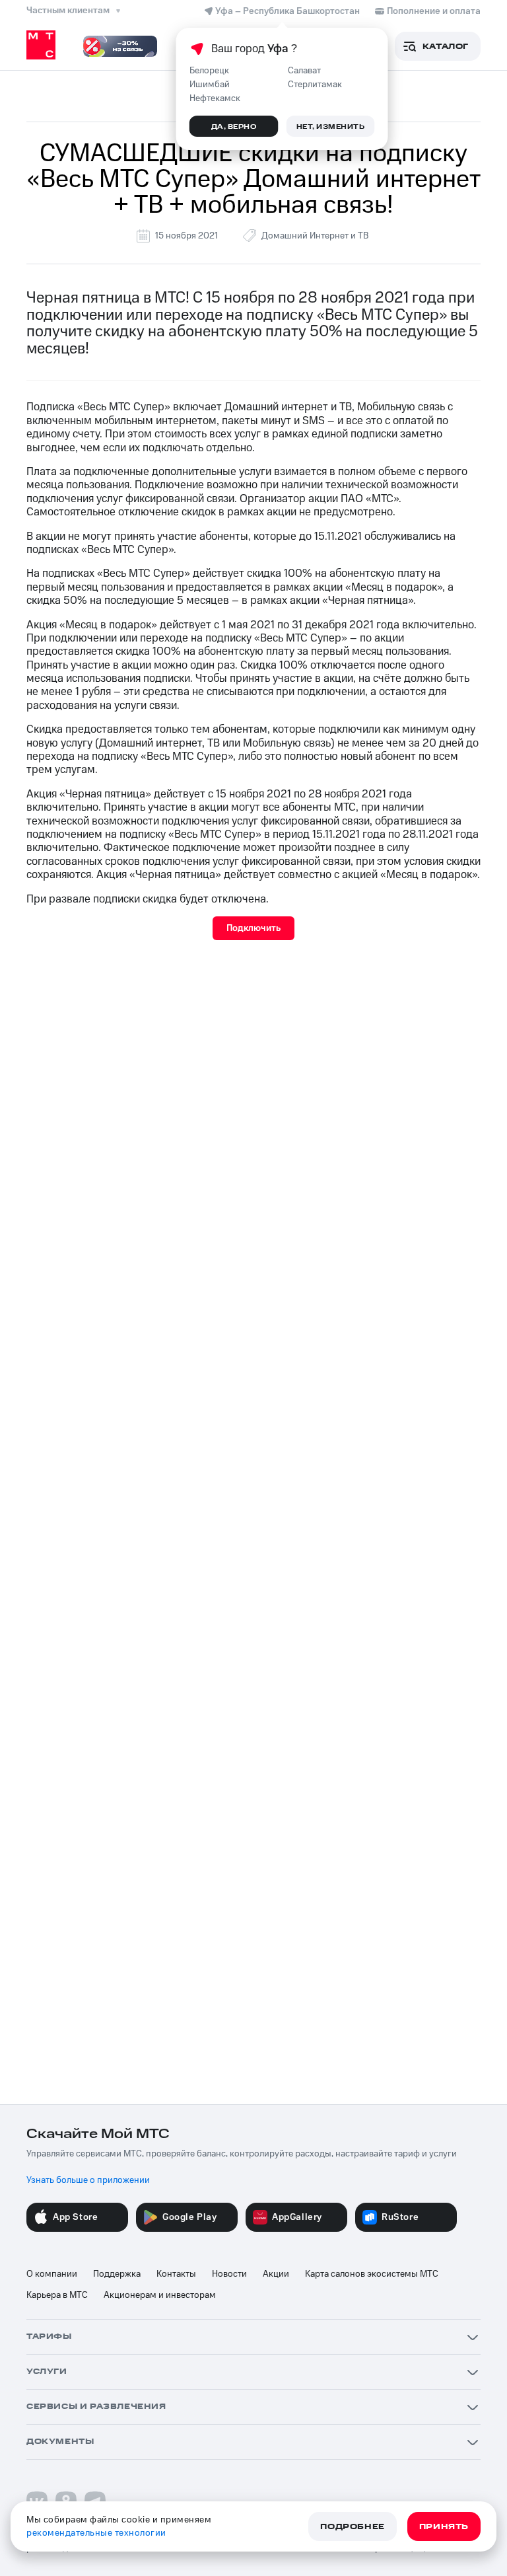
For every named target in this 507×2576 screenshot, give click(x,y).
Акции (276, 2274)
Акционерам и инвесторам (160, 2295)
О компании (52, 2274)
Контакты (176, 2274)
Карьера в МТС (57, 2295)
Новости (229, 2274)
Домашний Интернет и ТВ (315, 236)
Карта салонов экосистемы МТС (372, 2274)
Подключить (253, 928)
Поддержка (117, 2274)
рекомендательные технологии (96, 2533)
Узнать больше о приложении (88, 2180)
